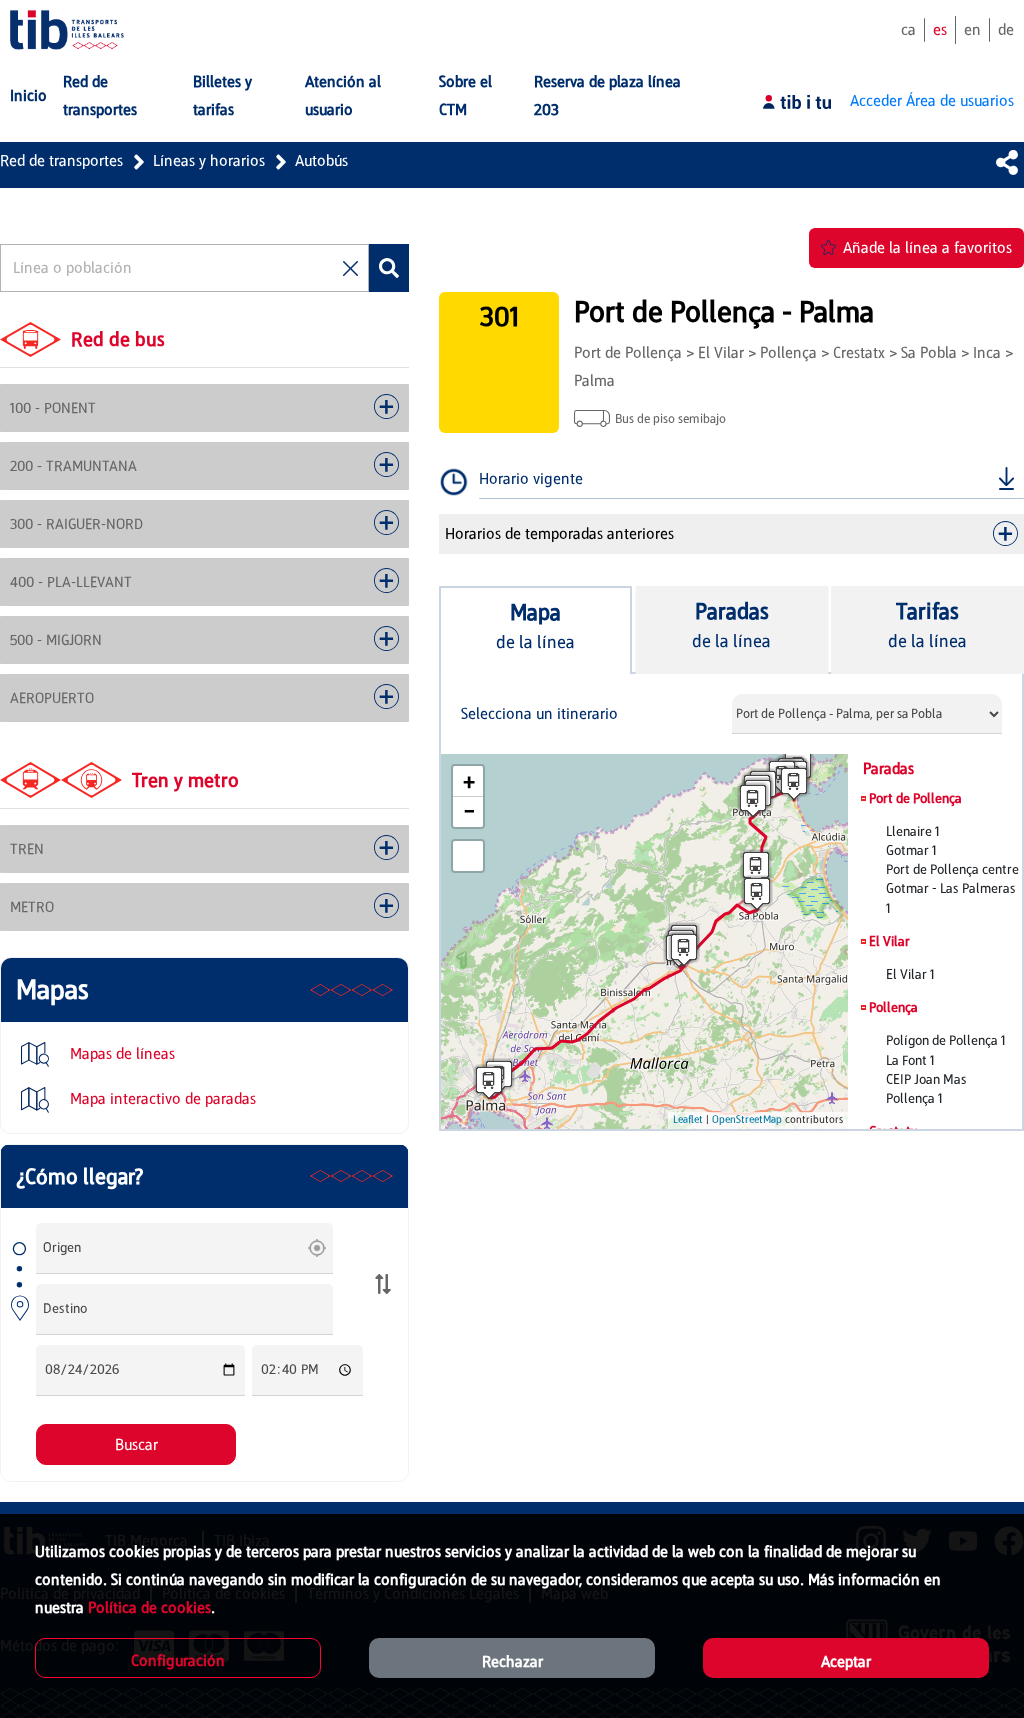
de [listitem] (1006, 29)
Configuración (178, 1660)
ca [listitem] (908, 29)
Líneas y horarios (209, 160)
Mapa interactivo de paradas (161, 1098)
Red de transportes (61, 160)
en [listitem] (972, 29)
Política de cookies (149, 1607)
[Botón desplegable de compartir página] (1007, 162)
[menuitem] (28, 96)
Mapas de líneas (120, 1053)
